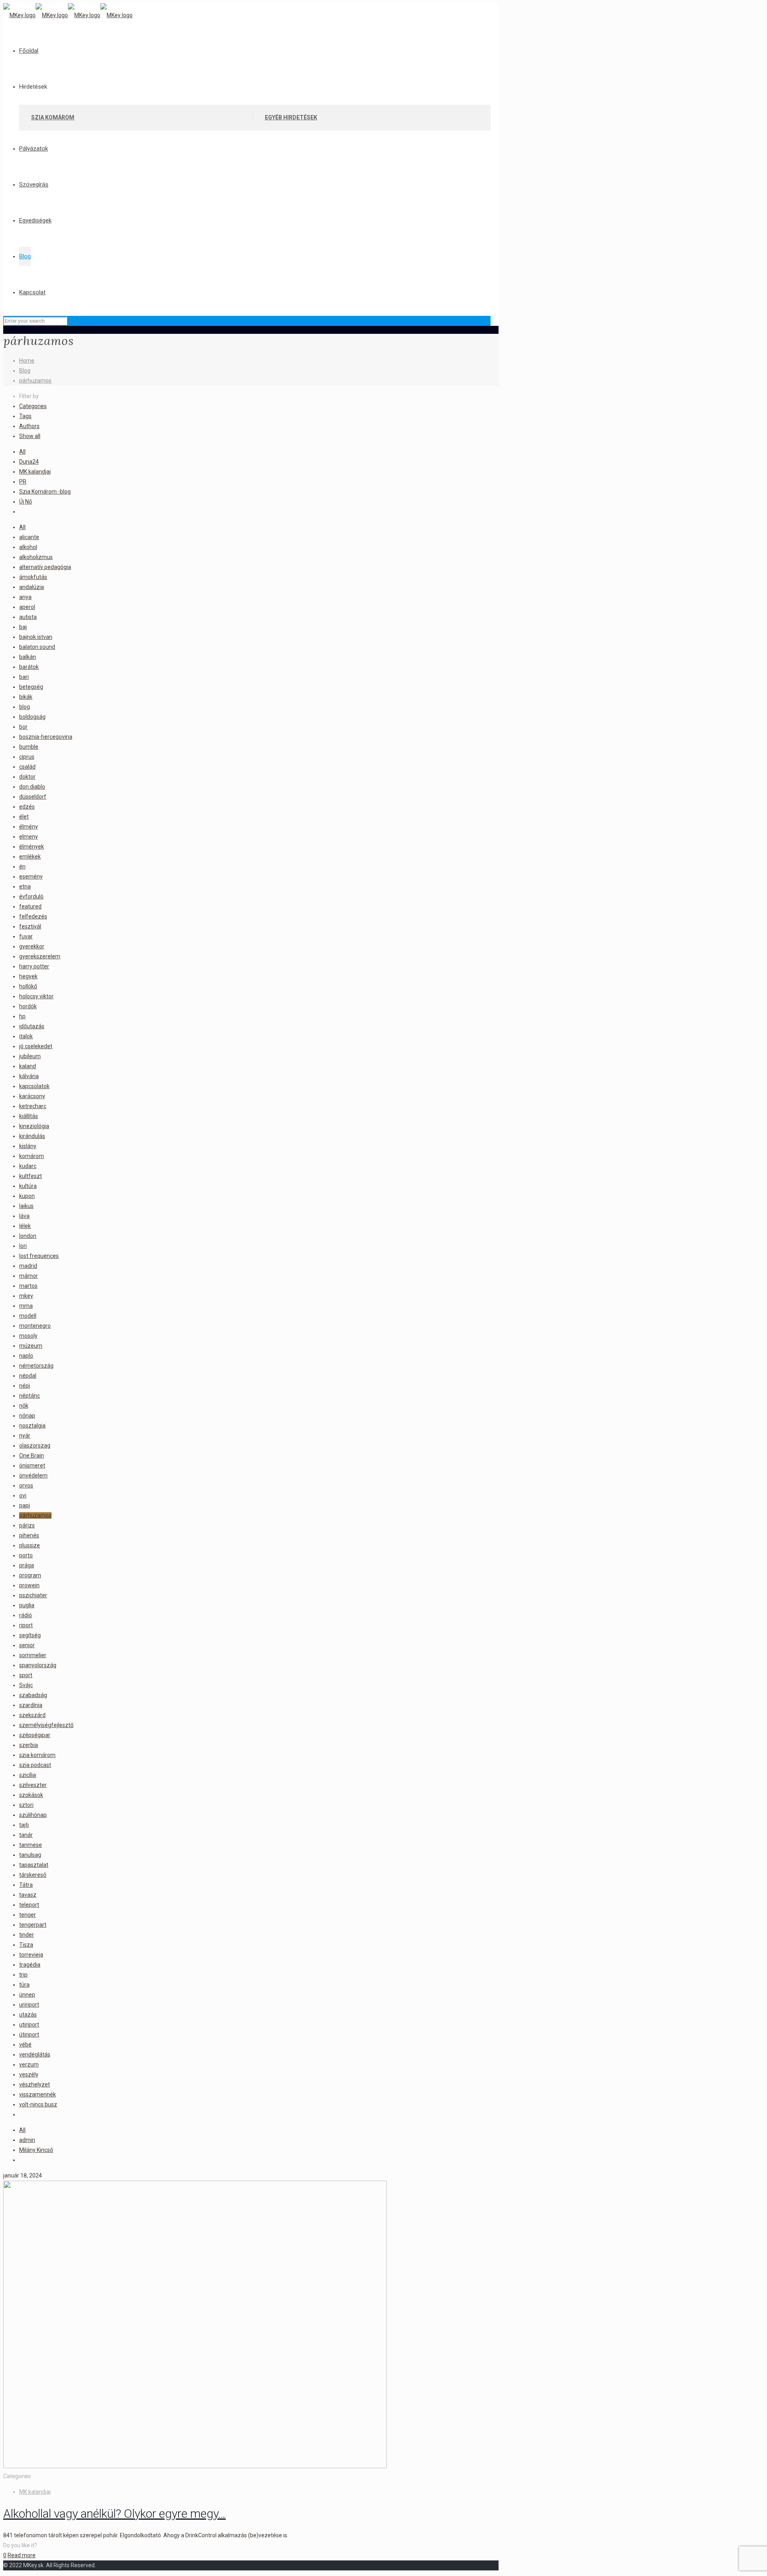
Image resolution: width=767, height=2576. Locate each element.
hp (22, 1016)
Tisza (26, 1945)
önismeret (32, 1465)
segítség (30, 1635)
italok (26, 1036)
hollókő (28, 986)
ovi (23, 1495)
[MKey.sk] (68, 15)
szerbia (29, 1745)
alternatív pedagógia (45, 567)
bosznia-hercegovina (46, 737)
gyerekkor (32, 946)
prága (27, 1565)
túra (24, 1985)
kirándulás (32, 1136)
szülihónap (33, 1815)
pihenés (29, 1535)
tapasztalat (34, 1865)
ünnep (27, 1995)
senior (27, 1645)
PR (23, 482)
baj (23, 627)
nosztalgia (32, 1426)
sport (26, 1675)
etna (25, 886)
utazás (28, 2015)
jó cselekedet (36, 1046)
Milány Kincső (36, 2150)
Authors (29, 426)
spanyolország (38, 1665)
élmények (32, 847)
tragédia (30, 1965)
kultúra (28, 1186)
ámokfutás (33, 577)
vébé (25, 2045)
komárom (32, 1156)
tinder (27, 1935)
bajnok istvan (36, 637)
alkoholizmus (36, 557)
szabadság (33, 1695)
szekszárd (32, 1715)
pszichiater (33, 1595)
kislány (28, 1146)
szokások (31, 1795)
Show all (30, 436)
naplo (26, 1356)
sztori (26, 1805)
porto (26, 1555)
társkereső (33, 1875)
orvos (26, 1485)
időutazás (32, 1026)
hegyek (28, 976)
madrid (28, 1266)
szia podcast (35, 1765)
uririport (29, 2005)
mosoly (28, 1336)
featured (30, 906)
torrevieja (31, 1955)
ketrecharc (33, 1106)
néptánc (30, 1396)
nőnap (27, 1416)
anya (25, 597)
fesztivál (30, 926)
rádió (26, 1615)
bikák (26, 697)
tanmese (31, 1845)
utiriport (29, 2025)
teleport (29, 1905)
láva (24, 1216)
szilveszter (33, 1785)
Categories (33, 406)
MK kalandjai (35, 472)
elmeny (29, 837)
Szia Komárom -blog (45, 492)
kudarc (28, 1166)
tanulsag (30, 1855)
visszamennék (38, 2094)
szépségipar (35, 1735)
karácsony (32, 1096)
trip (23, 1975)
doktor (27, 777)
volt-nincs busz (38, 2104)
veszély (29, 2074)
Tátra (26, 1885)
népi (25, 1386)
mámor (29, 1276)
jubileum (30, 1056)
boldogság (32, 717)
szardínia (31, 1705)
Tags (25, 416)
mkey (26, 1296)
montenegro (35, 1326)
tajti (24, 1825)
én (22, 867)
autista (28, 617)
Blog (25, 371)
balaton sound (37, 647)
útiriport (29, 2035)
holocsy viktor (36, 996)
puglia (27, 1605)
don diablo (32, 787)
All (22, 452)
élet (24, 817)
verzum (29, 2064)
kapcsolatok (34, 1086)
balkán (28, 657)
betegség (31, 687)
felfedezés (33, 916)
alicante (29, 537)
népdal (28, 1376)
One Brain (32, 1456)
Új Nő (26, 502)
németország (36, 1366)
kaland (28, 1066)
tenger (28, 1915)
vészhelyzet (35, 2084)
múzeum (31, 1346)
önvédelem (33, 1475)
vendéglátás (35, 2054)
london (28, 1236)
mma (26, 1306)
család (27, 767)
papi (25, 1505)
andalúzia (32, 587)
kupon (27, 1196)
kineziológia (34, 1126)
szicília (28, 1775)
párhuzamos (35, 381)
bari (24, 677)
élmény (29, 827)
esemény (31, 877)
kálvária (29, 1076)
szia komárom (37, 1755)
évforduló (31, 896)
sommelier (33, 1655)
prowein (29, 1585)
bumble (29, 747)
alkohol (28, 547)
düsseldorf (33, 797)
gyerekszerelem (40, 956)
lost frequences (39, 1256)
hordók (28, 1006)
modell (28, 1316)
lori (23, 1246)
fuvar (26, 936)
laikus (26, 1206)
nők (24, 1406)
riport (26, 1625)
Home (27, 361)
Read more (22, 2555)
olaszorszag (35, 1446)
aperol (27, 607)
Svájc (26, 1685)
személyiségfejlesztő (46, 1725)
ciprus (27, 757)
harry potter (34, 966)
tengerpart (33, 1925)
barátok (29, 667)
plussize (30, 1545)
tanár (26, 1835)
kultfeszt (31, 1176)
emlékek (30, 857)
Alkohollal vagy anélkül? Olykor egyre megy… (114, 2514)
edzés (27, 807)
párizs (27, 1525)
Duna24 (29, 462)
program (30, 1575)
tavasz (28, 1895)
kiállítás (29, 1116)
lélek (25, 1226)
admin (27, 2140)
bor (23, 727)
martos (28, 1286)
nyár (25, 1436)
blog (25, 707)
